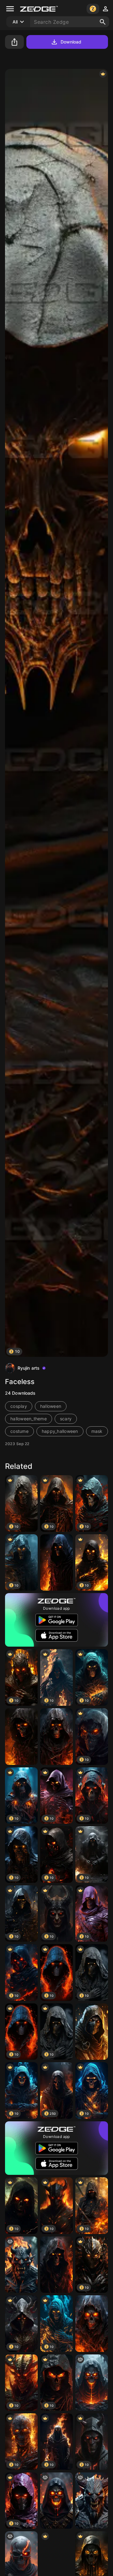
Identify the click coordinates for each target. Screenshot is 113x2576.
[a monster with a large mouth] (21, 2265)
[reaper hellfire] (56, 2501)
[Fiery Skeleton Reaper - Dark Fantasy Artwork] (92, 2324)
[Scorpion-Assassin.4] (92, 2032)
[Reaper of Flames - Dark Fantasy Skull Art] (56, 2265)
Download (71, 42)
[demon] (92, 2501)
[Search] (103, 22)
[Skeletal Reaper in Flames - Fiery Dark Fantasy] (56, 1737)
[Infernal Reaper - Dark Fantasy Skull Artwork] (56, 1563)
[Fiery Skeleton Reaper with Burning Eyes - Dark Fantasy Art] (21, 1737)
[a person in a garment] (92, 2383)
